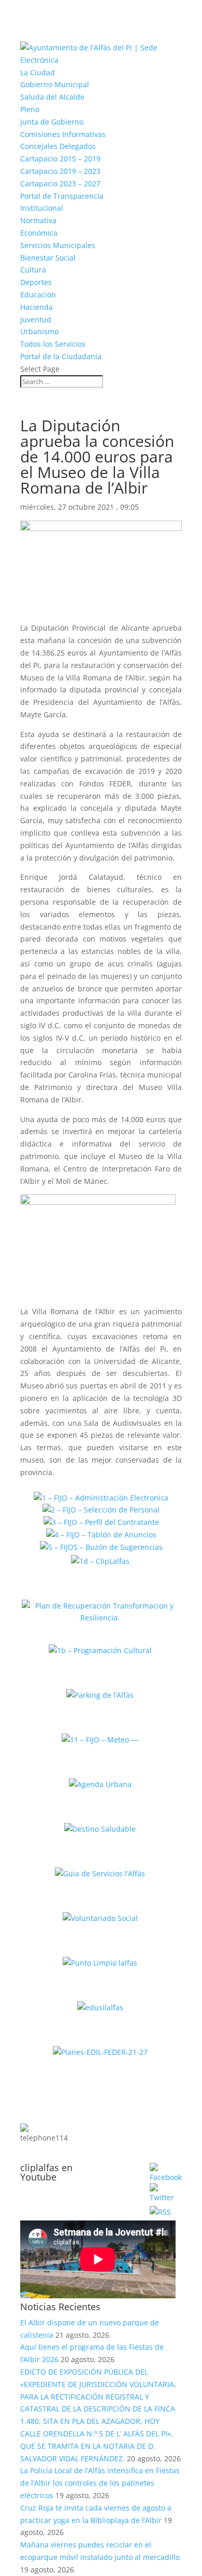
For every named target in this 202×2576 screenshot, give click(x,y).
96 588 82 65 (114, 2112)
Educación (38, 295)
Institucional (42, 208)
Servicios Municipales (58, 245)
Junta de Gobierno (52, 122)
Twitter (127, 2191)
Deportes (36, 282)
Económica (39, 233)
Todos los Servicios (53, 344)
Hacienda (37, 307)
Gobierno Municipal (55, 84)
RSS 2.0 (126, 2210)
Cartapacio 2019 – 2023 (60, 171)
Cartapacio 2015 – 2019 (60, 159)
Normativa (38, 220)
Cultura (33, 270)
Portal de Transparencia (62, 196)
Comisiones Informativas (63, 134)
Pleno (30, 109)
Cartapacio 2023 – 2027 (60, 183)
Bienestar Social (48, 258)
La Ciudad (38, 72)
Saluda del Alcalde (52, 97)
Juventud (36, 319)
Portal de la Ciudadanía (61, 356)
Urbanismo (39, 331)
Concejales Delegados (58, 146)
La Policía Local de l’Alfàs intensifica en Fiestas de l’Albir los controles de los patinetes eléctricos (100, 2483)
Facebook (121, 2170)
